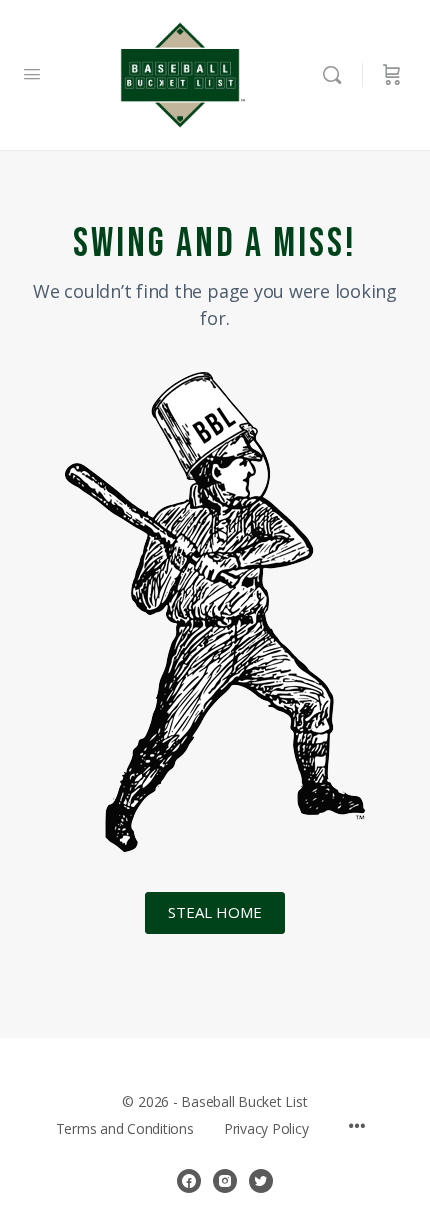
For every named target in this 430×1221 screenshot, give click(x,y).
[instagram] (225, 1181)
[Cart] (392, 75)
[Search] (337, 75)
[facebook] (189, 1181)
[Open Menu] (32, 73)
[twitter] (261, 1181)
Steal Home (215, 912)
